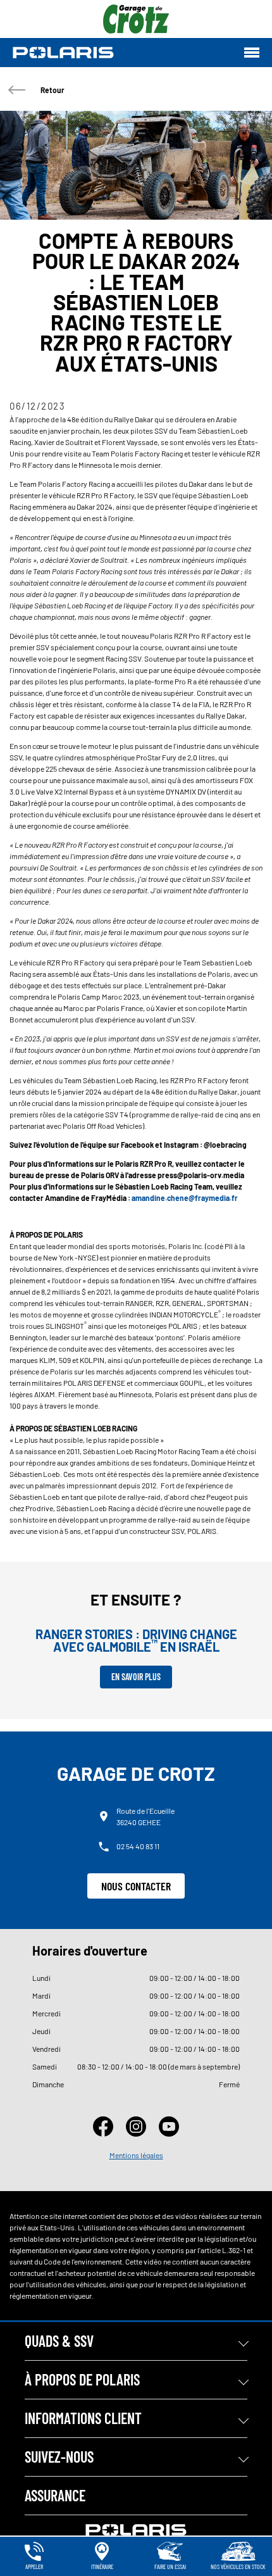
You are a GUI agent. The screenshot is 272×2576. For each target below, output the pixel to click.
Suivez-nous (59, 2457)
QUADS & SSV (59, 2341)
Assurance (55, 2495)
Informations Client (83, 2418)
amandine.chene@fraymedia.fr (185, 1198)
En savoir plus (136, 1677)
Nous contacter (136, 1886)
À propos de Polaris (82, 2379)
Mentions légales (136, 2155)
